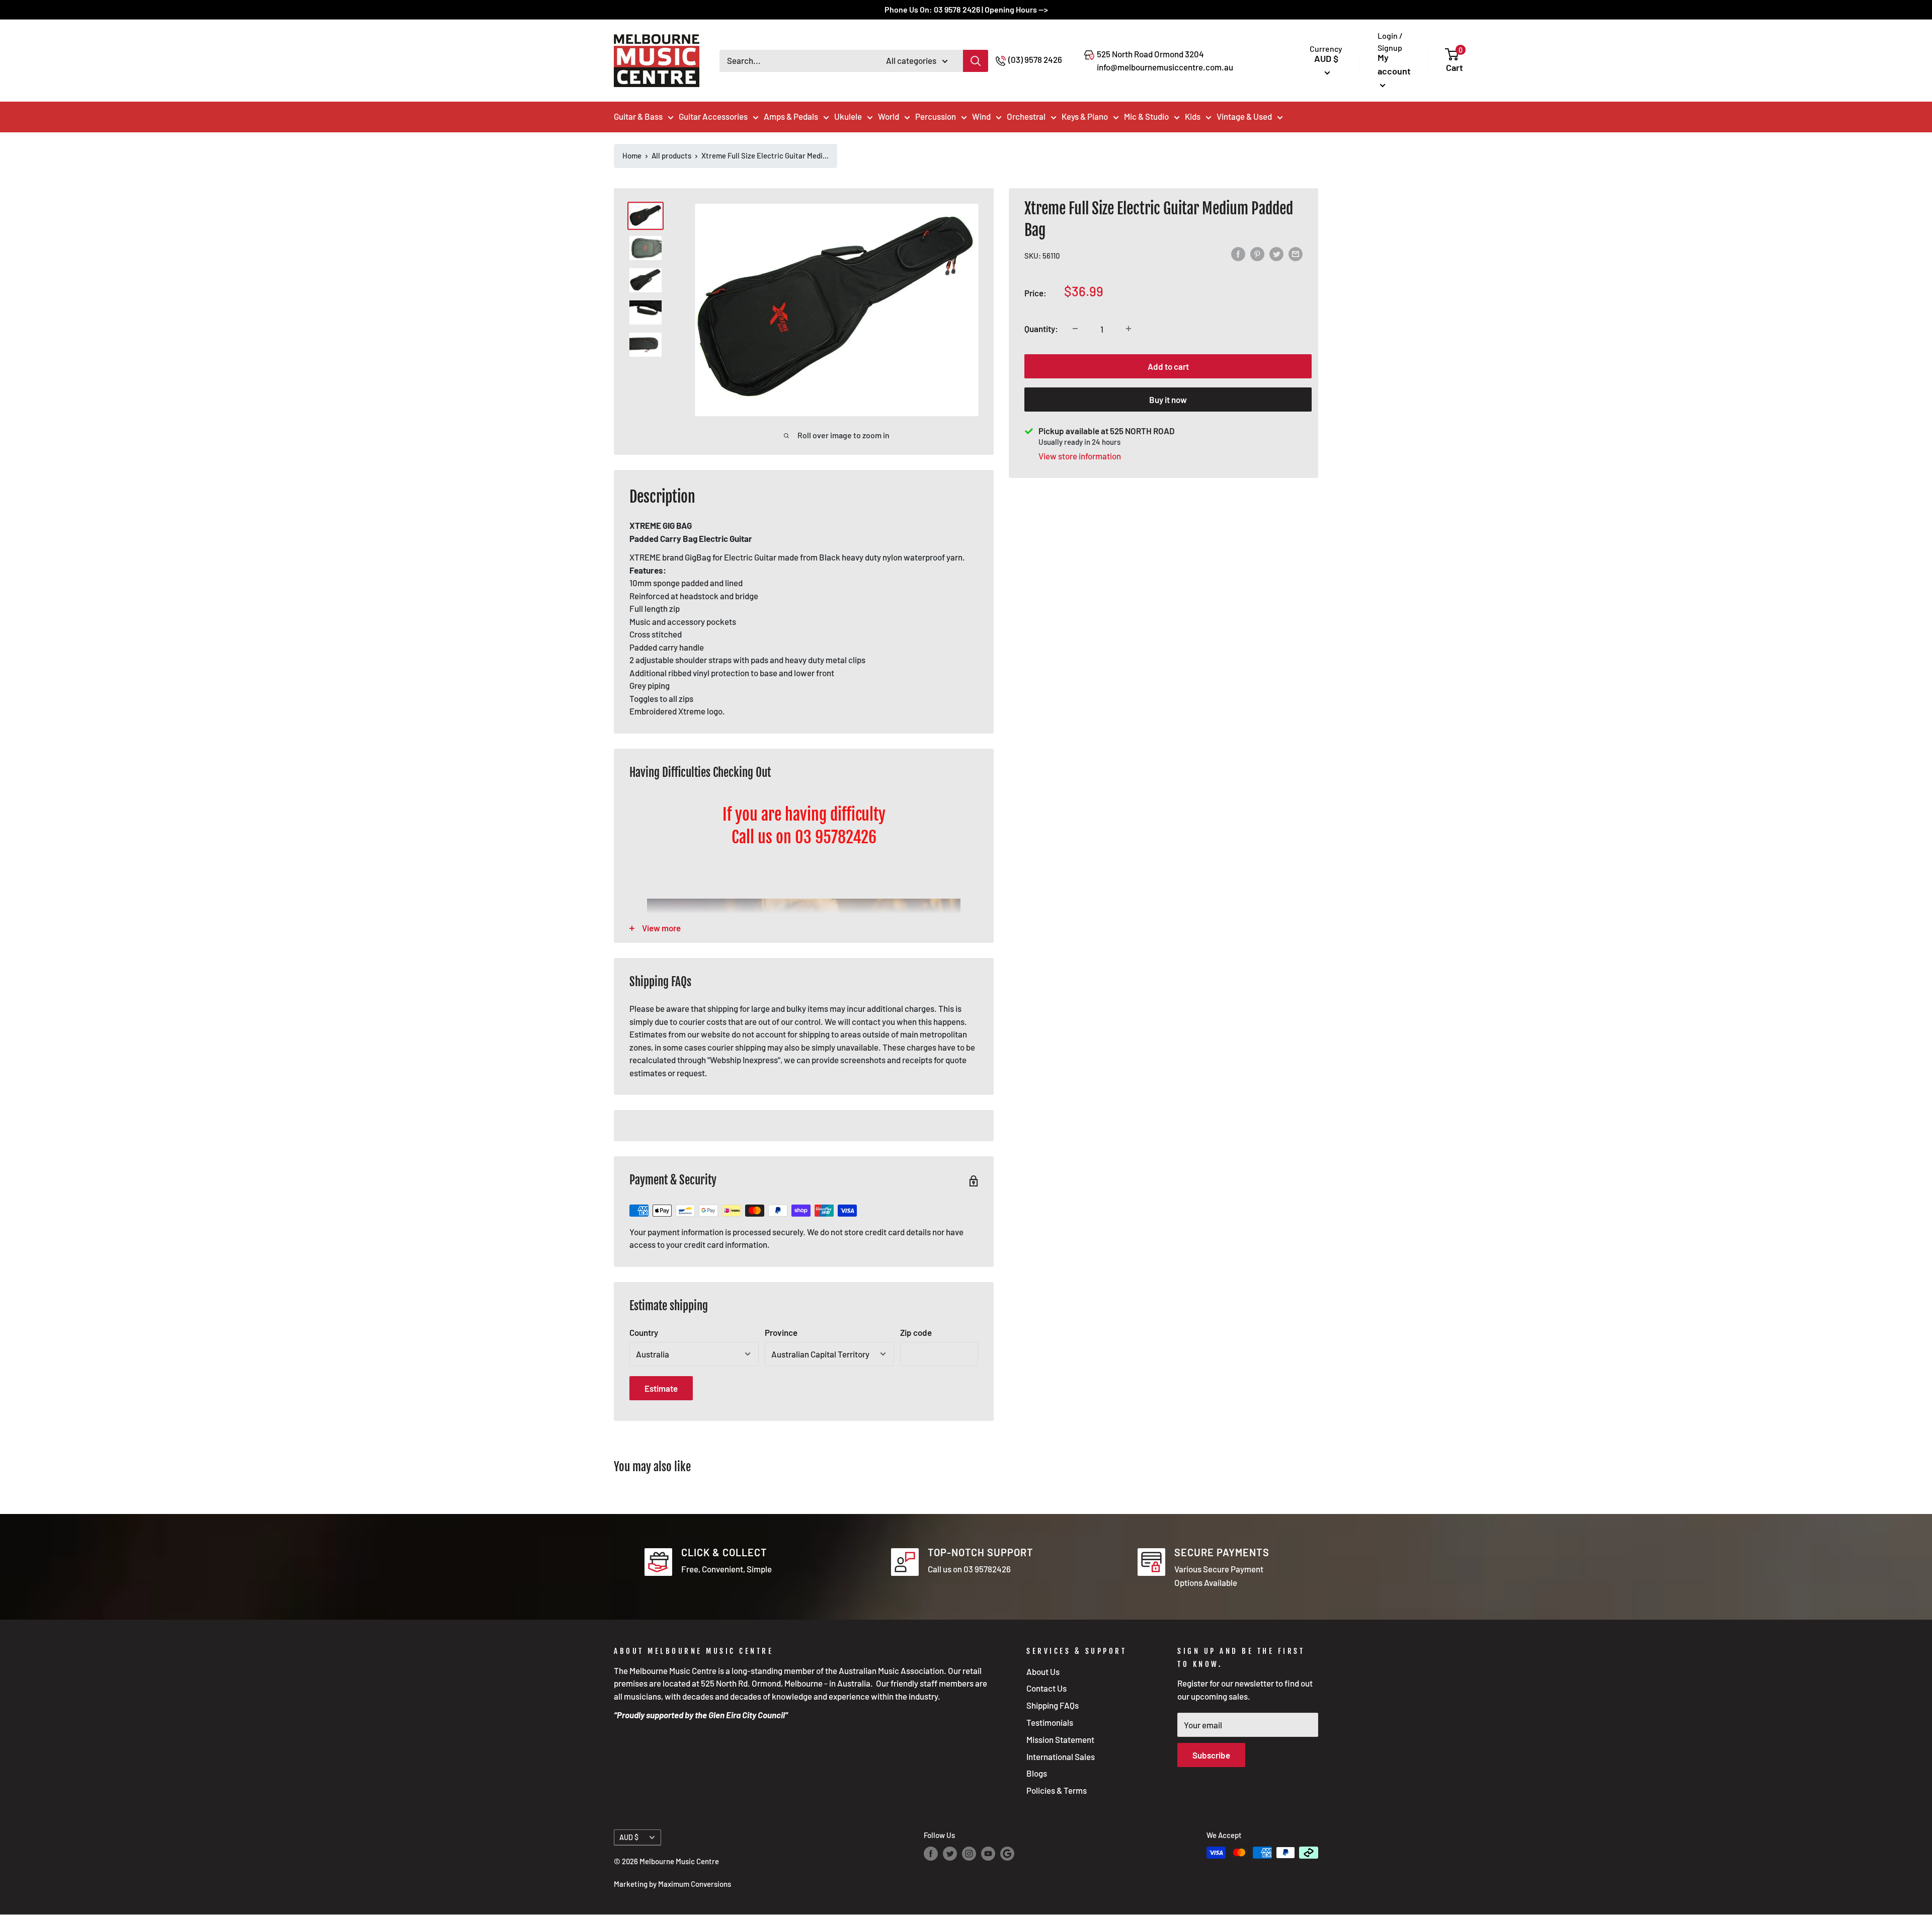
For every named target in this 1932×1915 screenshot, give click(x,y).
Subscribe (1211, 1755)
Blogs (1037, 1773)
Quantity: (1041, 329)
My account (1394, 64)
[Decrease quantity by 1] (1075, 329)
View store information (1080, 455)
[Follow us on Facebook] (931, 1854)
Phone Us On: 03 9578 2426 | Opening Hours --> (966, 9)
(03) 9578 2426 (1035, 59)
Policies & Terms (1057, 1790)
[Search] (976, 61)
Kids (1193, 116)
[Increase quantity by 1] (1129, 329)
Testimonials (1050, 1722)
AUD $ (629, 1837)
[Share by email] (1296, 254)
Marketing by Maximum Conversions (672, 1884)
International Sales (1061, 1757)
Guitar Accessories (713, 116)
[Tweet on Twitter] (1276, 254)
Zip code (916, 1332)
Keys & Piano (1085, 116)
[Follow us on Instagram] (969, 1854)
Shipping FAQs (1053, 1705)
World (889, 116)
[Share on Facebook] (1238, 254)
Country (644, 1332)
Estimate (661, 1388)
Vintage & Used (1244, 116)
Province (781, 1332)
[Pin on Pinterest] (1257, 254)
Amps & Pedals (791, 116)
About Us (1043, 1671)
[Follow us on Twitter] (950, 1854)
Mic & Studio (1146, 116)
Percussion (936, 116)
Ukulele (848, 116)
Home (632, 155)
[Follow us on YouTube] (988, 1854)
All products (671, 155)
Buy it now (1168, 399)
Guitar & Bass (638, 116)
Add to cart (1168, 366)
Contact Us (1046, 1688)
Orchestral (1026, 116)
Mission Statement (1060, 1739)
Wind (981, 116)
